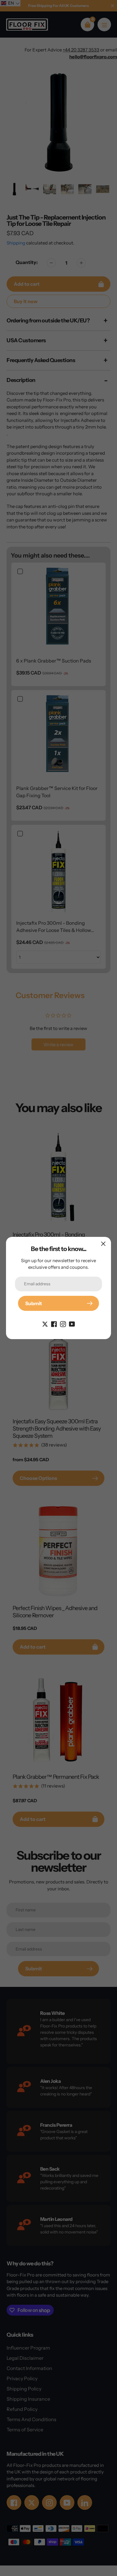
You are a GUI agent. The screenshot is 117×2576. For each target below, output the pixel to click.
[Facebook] (54, 1323)
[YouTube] (72, 1323)
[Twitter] (45, 1323)
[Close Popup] (103, 1244)
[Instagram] (63, 1323)
